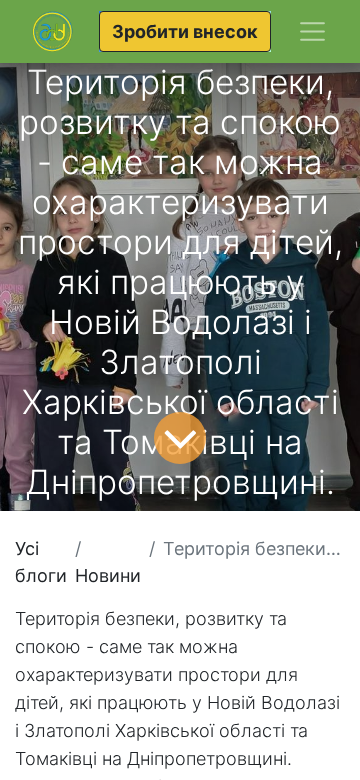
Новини (108, 575)
